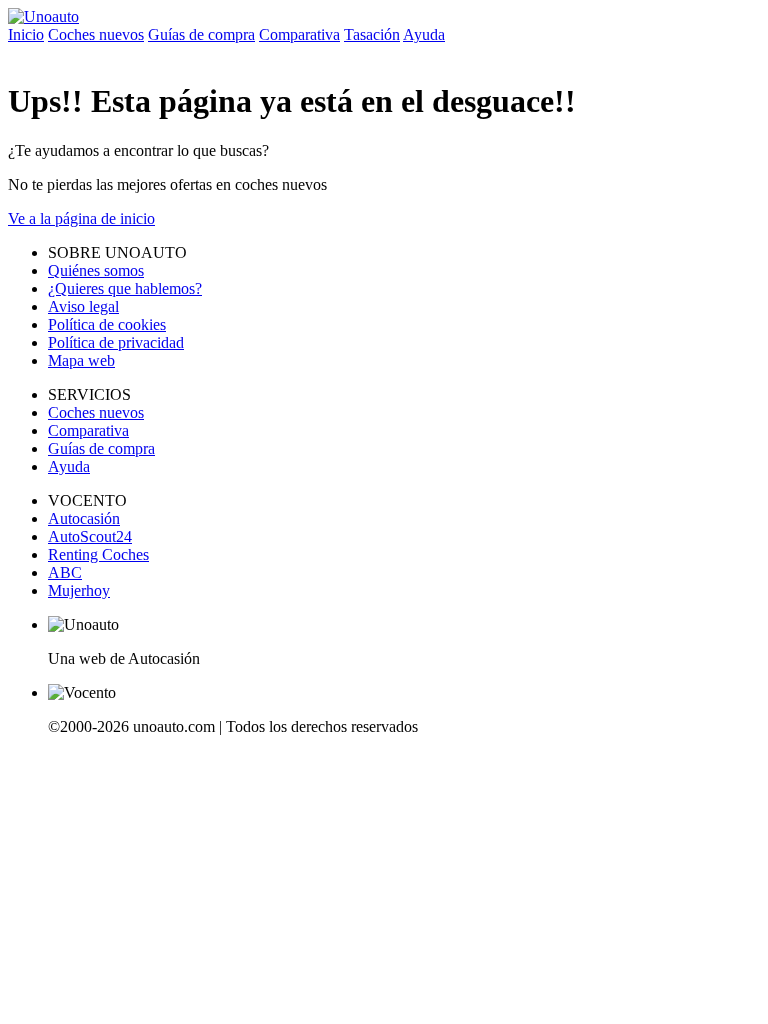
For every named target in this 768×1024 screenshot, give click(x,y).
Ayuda (424, 34)
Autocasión (84, 518)
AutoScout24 (90, 536)
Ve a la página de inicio (81, 218)
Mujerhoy (79, 590)
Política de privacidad (116, 342)
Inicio (26, 34)
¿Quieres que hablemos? (125, 288)
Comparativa (299, 34)
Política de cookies (107, 324)
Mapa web (81, 360)
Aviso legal (83, 306)
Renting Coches (98, 554)
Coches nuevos (96, 34)
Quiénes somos (96, 270)
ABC (65, 572)
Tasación (372, 34)
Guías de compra (201, 34)
